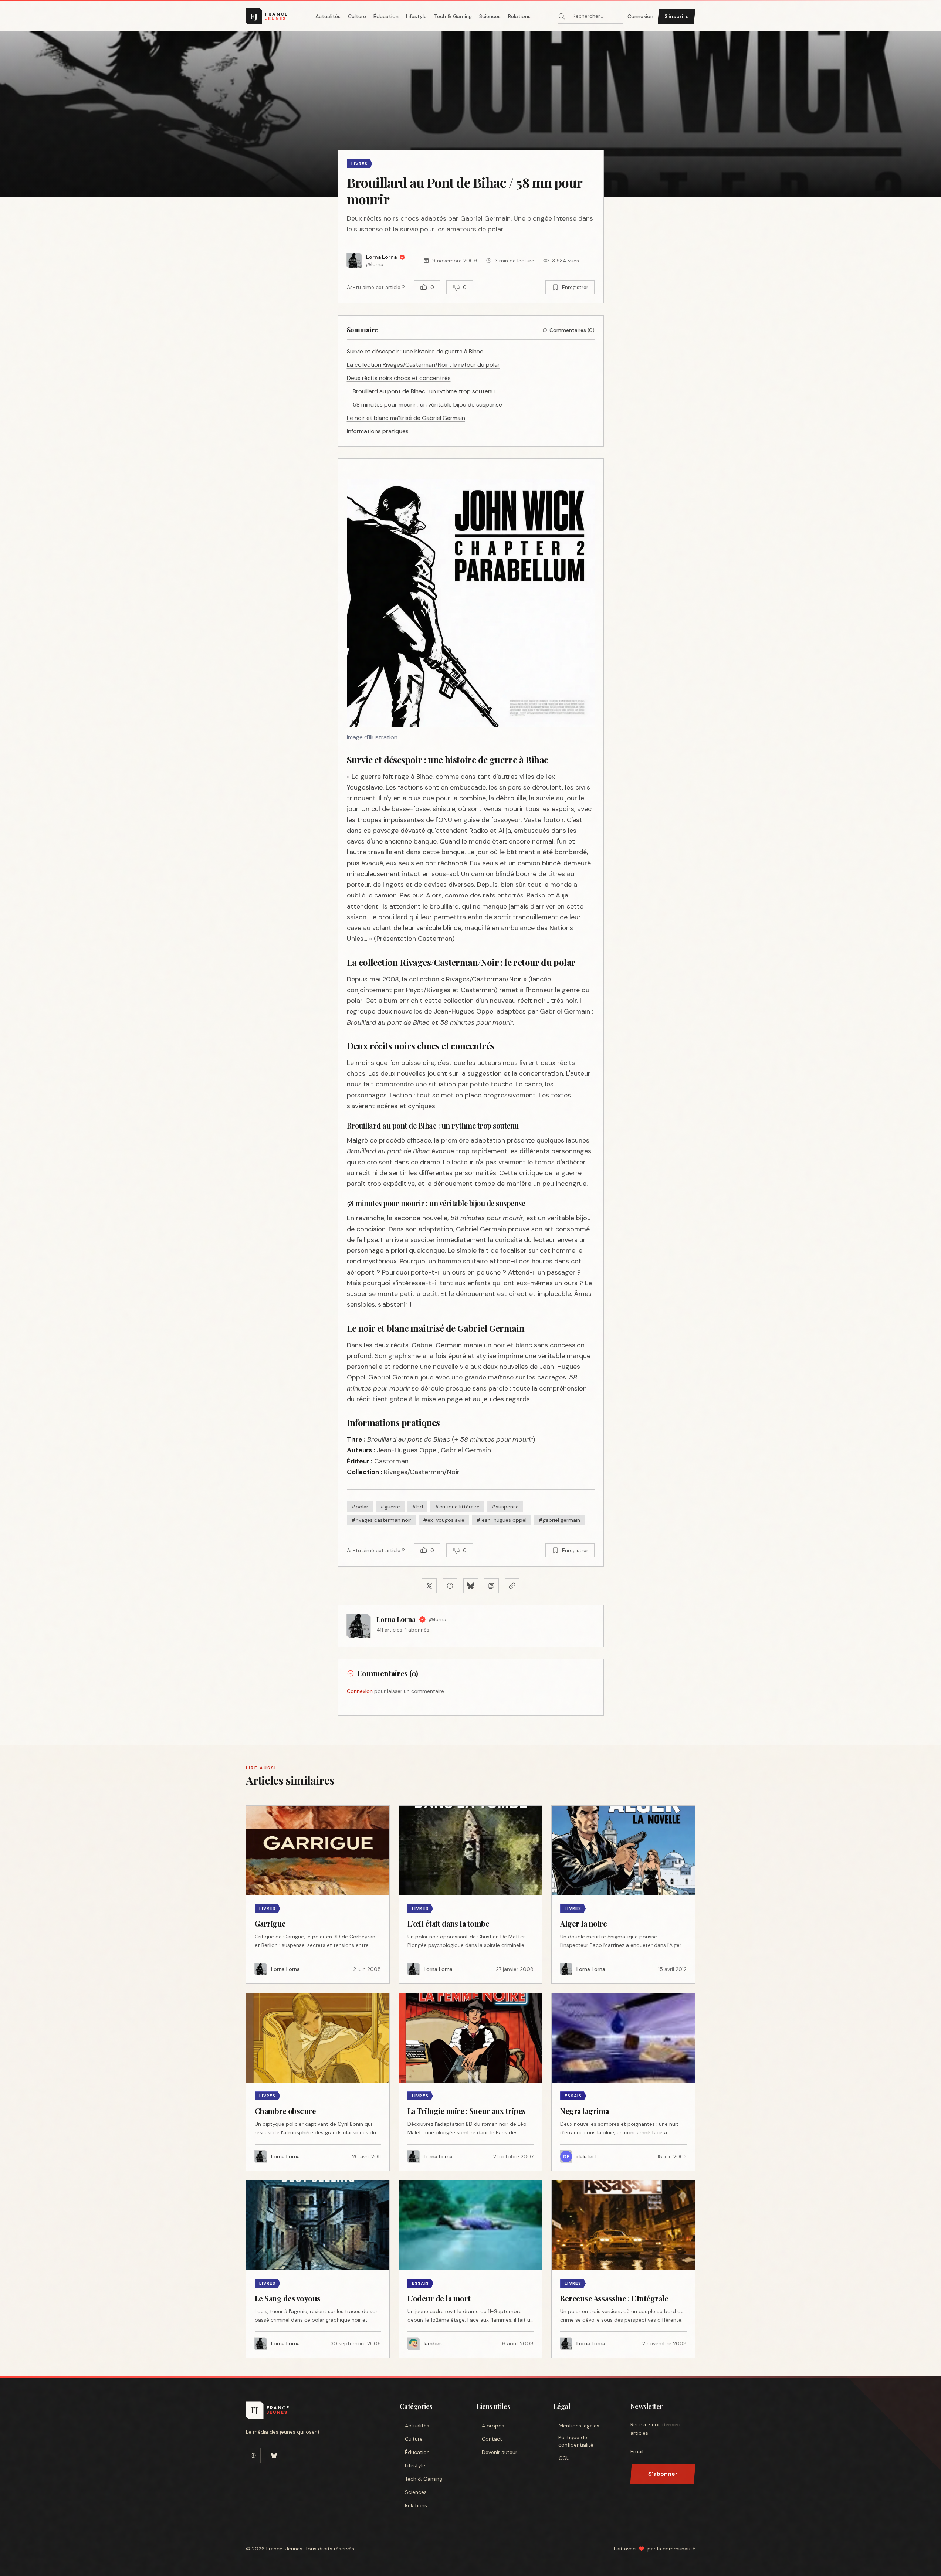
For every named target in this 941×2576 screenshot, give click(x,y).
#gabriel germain (559, 1520)
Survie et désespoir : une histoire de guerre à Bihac (415, 351)
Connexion (640, 16)
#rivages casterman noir (381, 1520)
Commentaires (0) (572, 330)
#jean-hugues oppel (501, 1520)
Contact (492, 2439)
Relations (519, 16)
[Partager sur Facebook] (450, 1586)
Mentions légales (579, 2426)
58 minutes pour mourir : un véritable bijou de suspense (427, 405)
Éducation (386, 16)
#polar (360, 1507)
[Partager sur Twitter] (429, 1586)
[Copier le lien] (512, 1586)
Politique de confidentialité (576, 2441)
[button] (471, 114)
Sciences (490, 16)
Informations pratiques (378, 431)
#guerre (390, 1507)
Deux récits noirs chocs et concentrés (399, 378)
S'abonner (663, 2474)
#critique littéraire (457, 1507)
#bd (417, 1507)
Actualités (328, 16)
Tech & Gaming (453, 16)
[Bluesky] (274, 2455)
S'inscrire (677, 16)
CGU (564, 2458)
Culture (357, 16)
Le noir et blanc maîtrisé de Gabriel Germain (406, 418)
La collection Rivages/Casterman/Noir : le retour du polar (423, 365)
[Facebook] (253, 2455)
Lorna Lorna (396, 1619)
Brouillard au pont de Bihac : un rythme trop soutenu (424, 391)
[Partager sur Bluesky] (471, 1586)
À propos (493, 2426)
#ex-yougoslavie (444, 1520)
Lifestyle (416, 16)
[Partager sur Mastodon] (491, 1586)
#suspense (505, 1507)
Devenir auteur (500, 2452)
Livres (360, 164)
